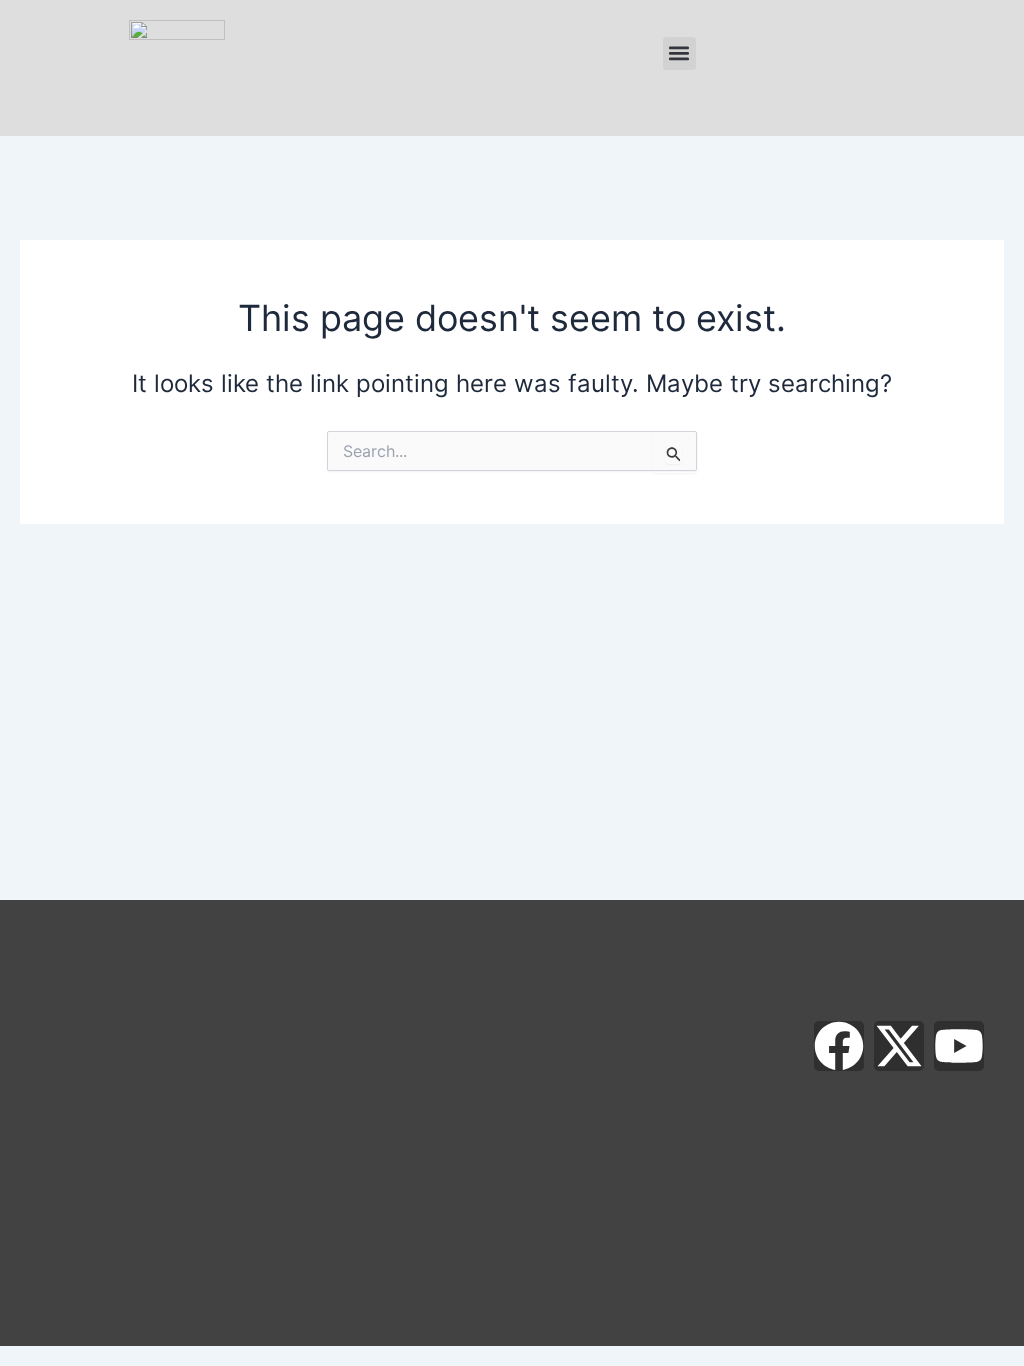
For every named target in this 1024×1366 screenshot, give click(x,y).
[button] (679, 53)
